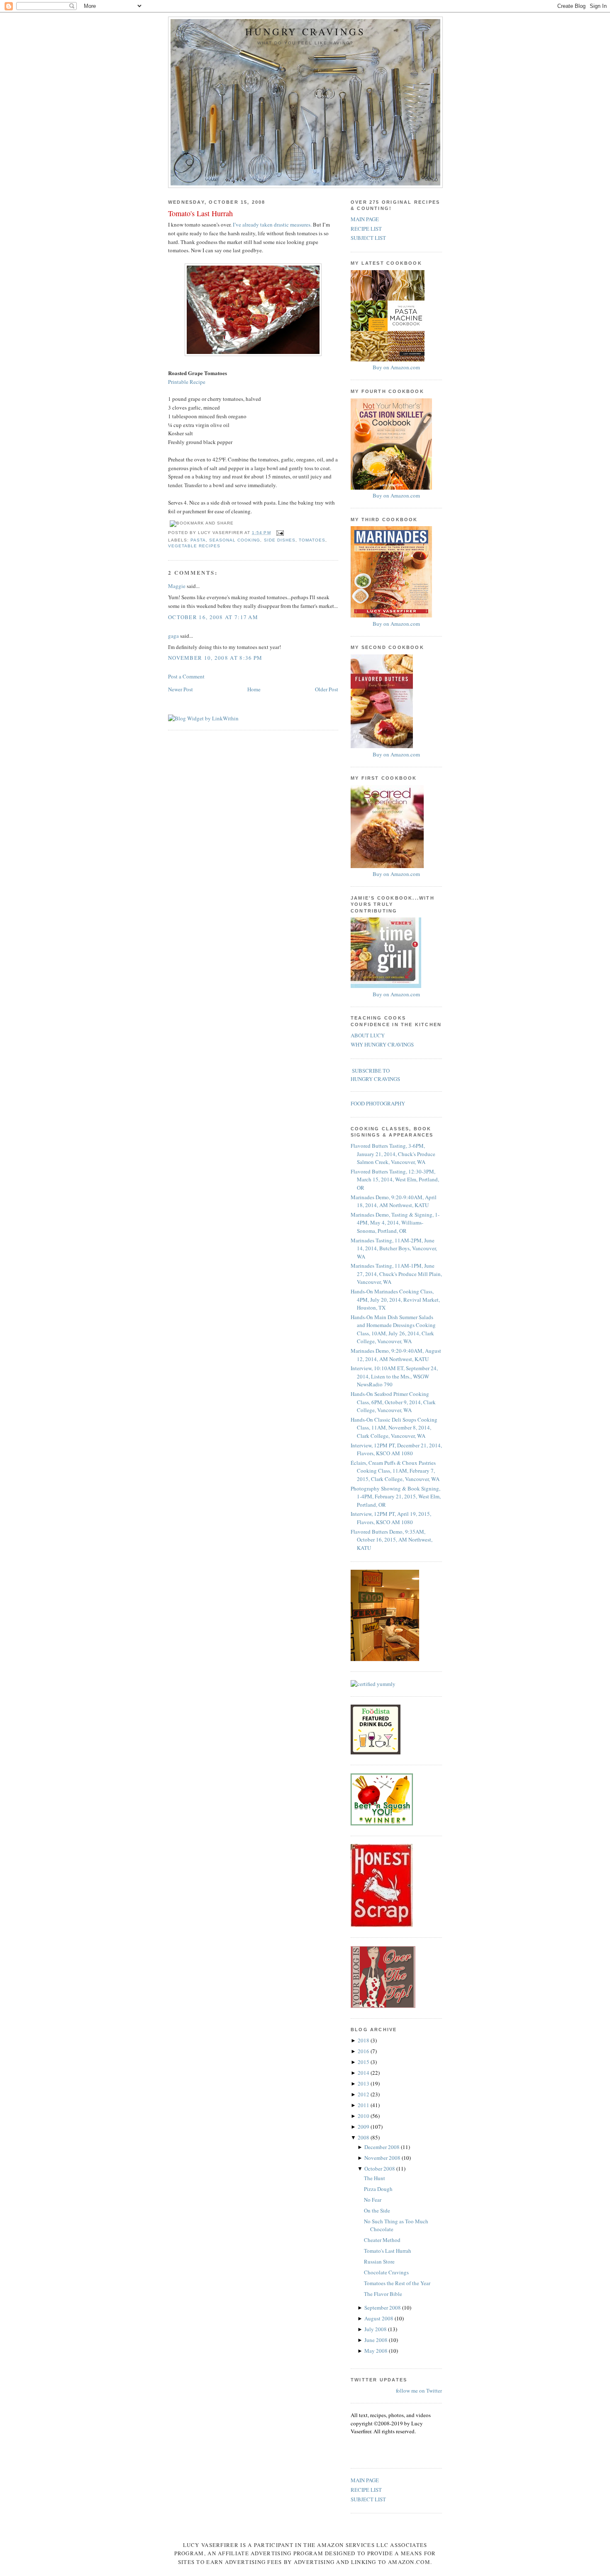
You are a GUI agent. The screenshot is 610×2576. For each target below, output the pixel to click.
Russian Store (379, 2261)
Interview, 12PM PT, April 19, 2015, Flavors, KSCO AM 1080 (391, 1518)
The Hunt (375, 2178)
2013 (364, 2083)
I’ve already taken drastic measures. (272, 224)
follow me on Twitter (419, 2391)
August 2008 (379, 2318)
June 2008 (377, 2340)
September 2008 (383, 2308)
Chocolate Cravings (386, 2272)
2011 (364, 2105)
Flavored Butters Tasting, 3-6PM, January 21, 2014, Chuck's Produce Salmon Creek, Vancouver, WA (393, 1154)
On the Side (377, 2210)
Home (254, 689)
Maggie (177, 586)
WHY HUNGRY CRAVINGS (382, 1044)
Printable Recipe (187, 382)
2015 (364, 2062)
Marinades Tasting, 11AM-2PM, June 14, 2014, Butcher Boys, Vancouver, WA (394, 1248)
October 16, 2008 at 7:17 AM (213, 617)
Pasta (198, 540)
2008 (364, 2137)
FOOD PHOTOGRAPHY (378, 1103)
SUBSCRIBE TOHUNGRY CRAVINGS (375, 1075)
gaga (173, 636)
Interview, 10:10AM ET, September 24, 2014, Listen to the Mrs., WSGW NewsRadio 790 (394, 1376)
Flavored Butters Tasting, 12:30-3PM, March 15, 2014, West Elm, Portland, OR (395, 1179)
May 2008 (377, 2351)
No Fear (373, 2200)
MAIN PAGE (365, 219)
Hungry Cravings (305, 32)
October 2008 (380, 2169)
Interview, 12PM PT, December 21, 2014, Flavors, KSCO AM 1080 (396, 1449)
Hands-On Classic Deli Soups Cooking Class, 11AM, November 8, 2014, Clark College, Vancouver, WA (394, 1428)
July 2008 (376, 2329)
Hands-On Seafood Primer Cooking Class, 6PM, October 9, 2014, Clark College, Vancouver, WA (393, 1402)
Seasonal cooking (235, 540)
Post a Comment (186, 676)
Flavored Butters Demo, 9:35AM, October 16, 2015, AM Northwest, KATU (392, 1540)
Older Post (327, 689)
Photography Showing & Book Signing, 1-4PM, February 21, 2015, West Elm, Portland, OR (396, 1497)
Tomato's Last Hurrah (200, 213)
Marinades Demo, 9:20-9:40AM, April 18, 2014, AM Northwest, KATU (394, 1201)
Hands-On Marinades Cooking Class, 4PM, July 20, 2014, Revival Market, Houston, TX (395, 1299)
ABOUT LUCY (368, 1035)
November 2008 (383, 2158)
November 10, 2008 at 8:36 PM (215, 658)
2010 (364, 2116)
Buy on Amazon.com (396, 367)
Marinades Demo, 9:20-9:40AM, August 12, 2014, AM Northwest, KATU (396, 1355)
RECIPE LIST (366, 229)
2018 (364, 2040)
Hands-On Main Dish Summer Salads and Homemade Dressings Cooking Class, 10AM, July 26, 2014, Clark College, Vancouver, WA (393, 1329)
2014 (364, 2073)
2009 (364, 2127)
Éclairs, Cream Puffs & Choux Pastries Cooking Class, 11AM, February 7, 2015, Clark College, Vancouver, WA (395, 1471)
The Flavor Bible (383, 2294)
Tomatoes (312, 540)
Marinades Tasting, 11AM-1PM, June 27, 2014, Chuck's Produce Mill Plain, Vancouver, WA (396, 1274)
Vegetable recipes (194, 546)
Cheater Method (382, 2240)
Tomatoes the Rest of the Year (397, 2283)
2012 (364, 2094)
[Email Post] (279, 533)
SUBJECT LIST (368, 238)
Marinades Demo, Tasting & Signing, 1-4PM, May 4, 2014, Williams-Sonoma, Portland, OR (395, 1223)
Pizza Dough (378, 2189)
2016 (364, 2051)
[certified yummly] (373, 1684)
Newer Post (181, 689)
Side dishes (280, 540)
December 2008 (383, 2147)
